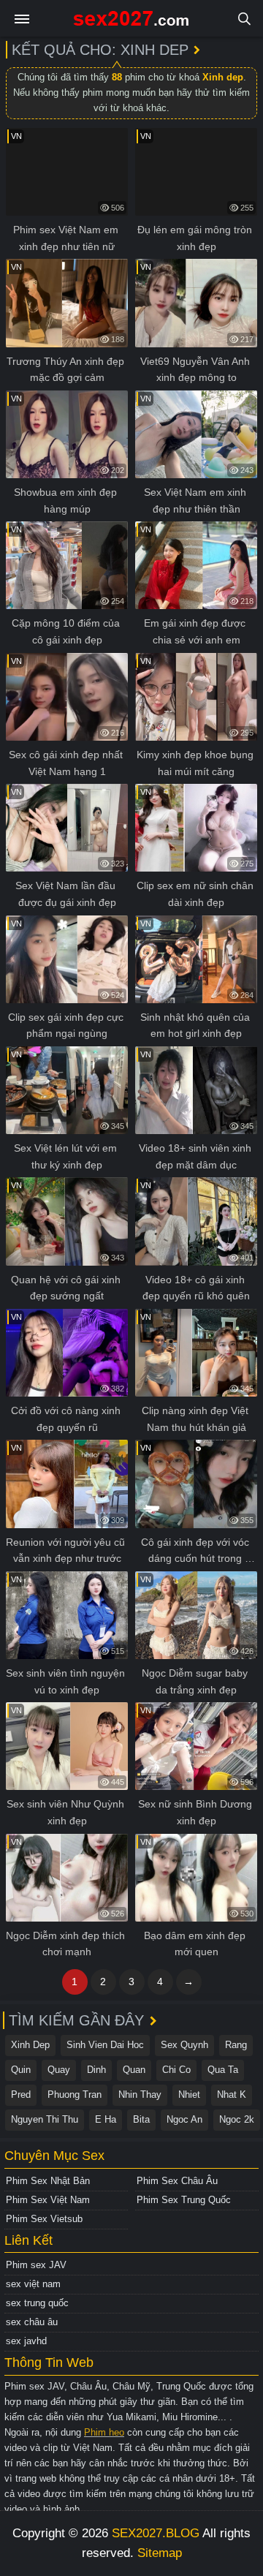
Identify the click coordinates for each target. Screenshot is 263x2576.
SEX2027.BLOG (156, 2533)
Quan (134, 2070)
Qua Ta (223, 2070)
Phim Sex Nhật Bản (48, 2181)
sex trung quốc (37, 2303)
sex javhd (26, 2341)
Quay (59, 2070)
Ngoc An (184, 2119)
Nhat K (232, 2095)
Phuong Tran (75, 2095)
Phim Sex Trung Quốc (184, 2200)
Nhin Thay (140, 2095)
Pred (21, 2095)
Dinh (96, 2070)
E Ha (106, 2119)
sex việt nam (33, 2284)
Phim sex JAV (36, 2265)
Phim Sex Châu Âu (177, 2181)
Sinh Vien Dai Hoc (105, 2045)
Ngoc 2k (237, 2119)
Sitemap (160, 2553)
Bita (141, 2119)
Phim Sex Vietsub (44, 2219)
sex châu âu (32, 2322)
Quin (21, 2070)
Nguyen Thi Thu (45, 2119)
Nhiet (189, 2095)
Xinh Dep (30, 2045)
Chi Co (176, 2070)
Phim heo (104, 2432)
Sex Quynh (184, 2045)
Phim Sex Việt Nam (48, 2200)
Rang (236, 2045)
